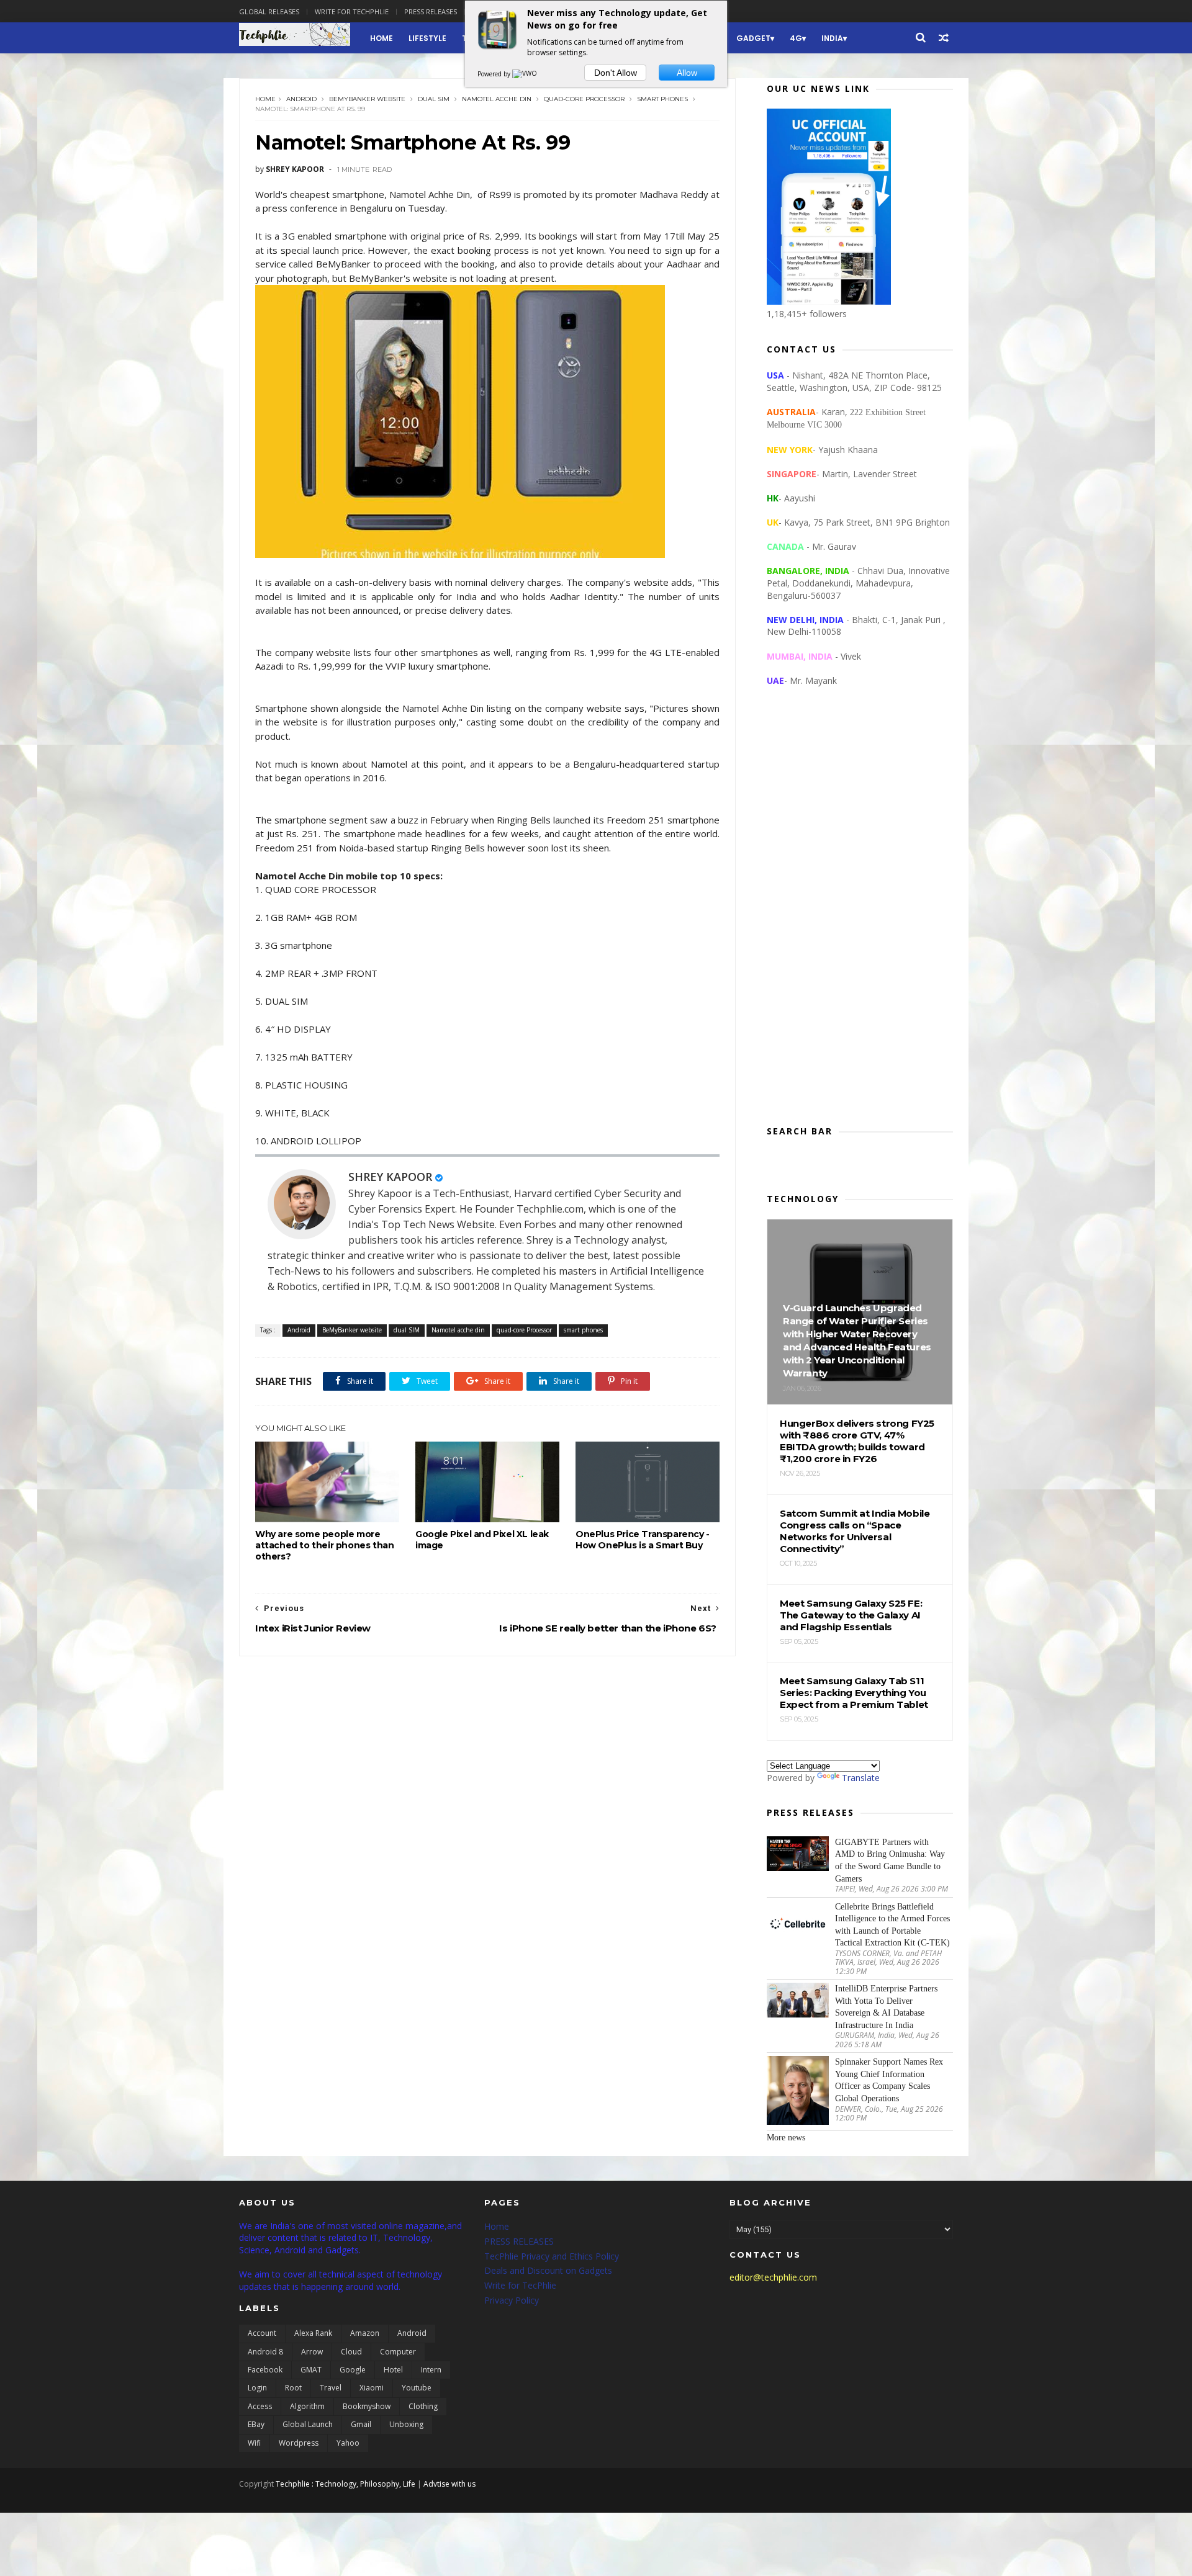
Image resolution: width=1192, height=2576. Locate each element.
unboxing (406, 2424)
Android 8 (265, 2352)
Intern (431, 2370)
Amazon (365, 2333)
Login (257, 2388)
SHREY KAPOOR (390, 1177)
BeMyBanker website (367, 99)
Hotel (393, 2370)
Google (353, 2370)
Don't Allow (616, 73)
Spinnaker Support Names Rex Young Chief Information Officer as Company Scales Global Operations (889, 2080)
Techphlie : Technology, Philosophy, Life (345, 2484)
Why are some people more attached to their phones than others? (324, 1545)
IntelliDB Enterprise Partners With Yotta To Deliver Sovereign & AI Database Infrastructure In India (886, 2007)
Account (262, 2333)
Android (301, 99)
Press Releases (431, 11)
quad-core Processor (584, 99)
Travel (331, 2388)
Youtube (417, 2388)
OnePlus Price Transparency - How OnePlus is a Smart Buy (643, 1540)
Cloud (351, 2352)
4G (796, 38)
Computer (398, 2352)
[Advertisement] (860, 916)
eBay (256, 2424)
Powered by (495, 74)
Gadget (753, 38)
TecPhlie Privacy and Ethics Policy (552, 2256)
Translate (861, 1778)
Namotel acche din (497, 99)
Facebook (265, 2370)
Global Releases (269, 11)
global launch (308, 2424)
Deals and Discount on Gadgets (548, 2270)
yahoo (348, 2443)
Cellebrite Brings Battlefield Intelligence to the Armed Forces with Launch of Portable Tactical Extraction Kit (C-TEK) (892, 1925)
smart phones (662, 99)
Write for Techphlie (352, 11)
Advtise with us (449, 2484)
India (832, 38)
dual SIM (434, 99)
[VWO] (525, 74)
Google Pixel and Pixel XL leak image (482, 1540)
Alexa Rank (313, 2333)
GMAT (311, 2370)
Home (382, 38)
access (260, 2406)
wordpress (299, 2443)
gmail (361, 2424)
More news (786, 2138)
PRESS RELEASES (519, 2241)
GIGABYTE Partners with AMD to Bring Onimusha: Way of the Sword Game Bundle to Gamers (890, 1860)
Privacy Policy (512, 2300)
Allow (687, 73)
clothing (423, 2406)
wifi (254, 2443)
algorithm (307, 2406)
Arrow (312, 2352)
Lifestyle (427, 38)
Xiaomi (372, 2388)
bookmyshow (367, 2406)
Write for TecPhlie (520, 2285)
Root (293, 2388)
